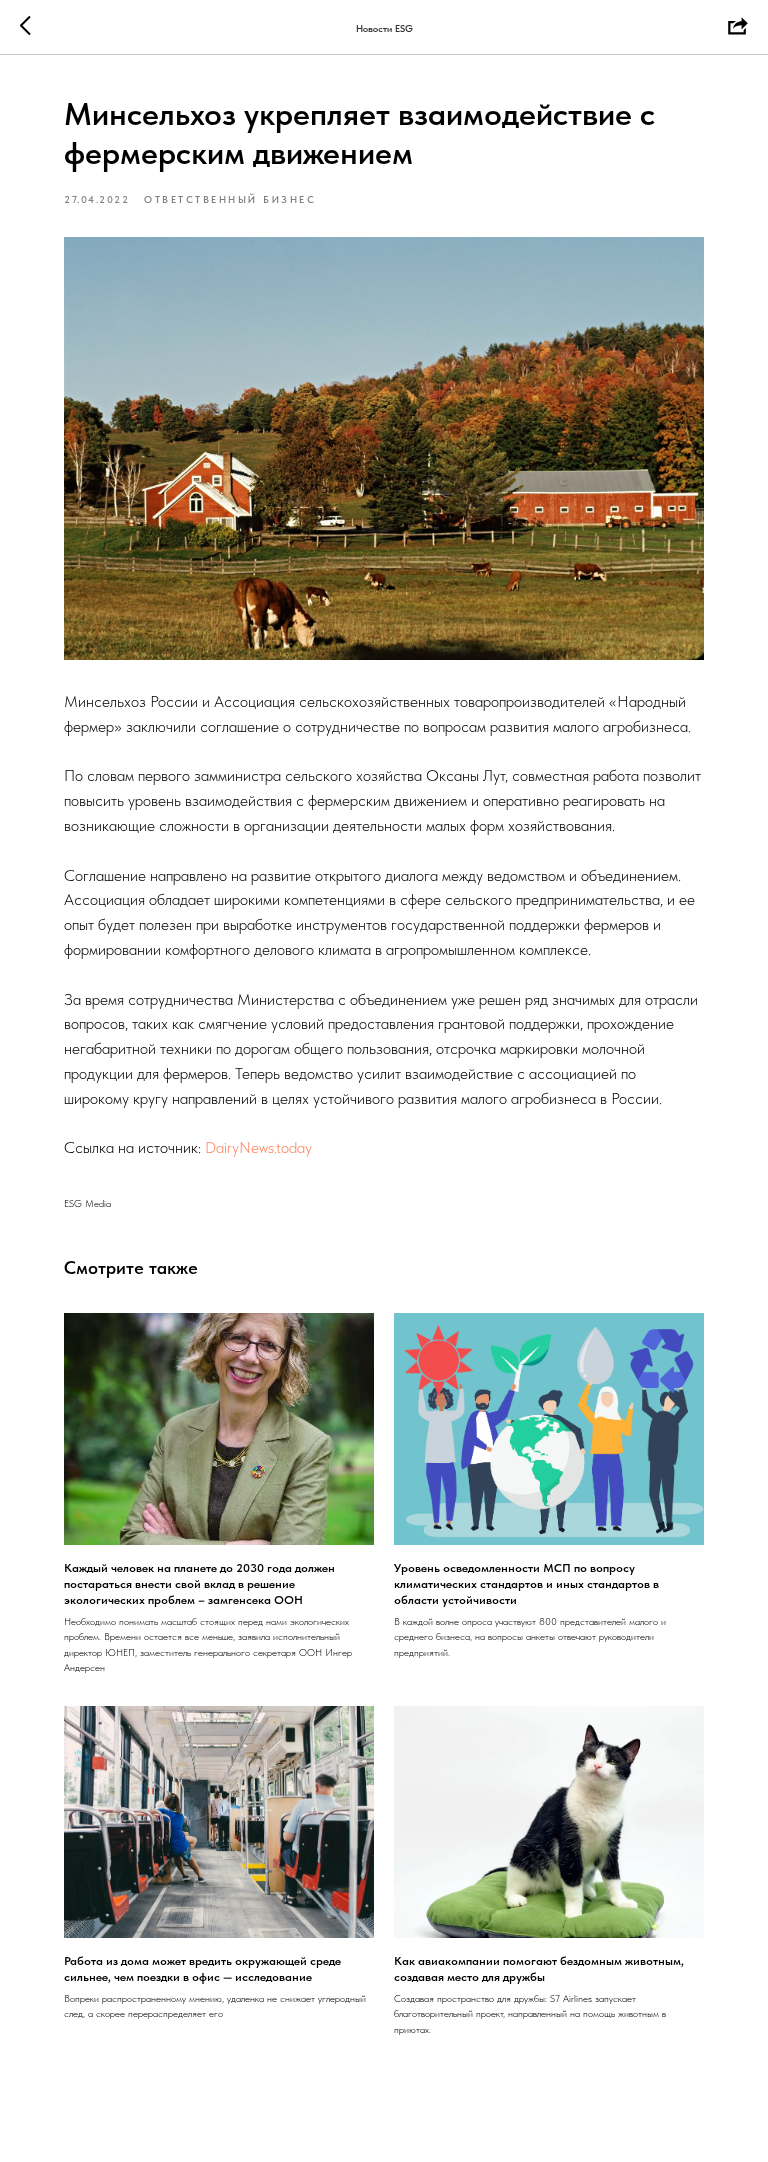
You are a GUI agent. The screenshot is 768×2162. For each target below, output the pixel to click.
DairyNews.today (260, 1147)
